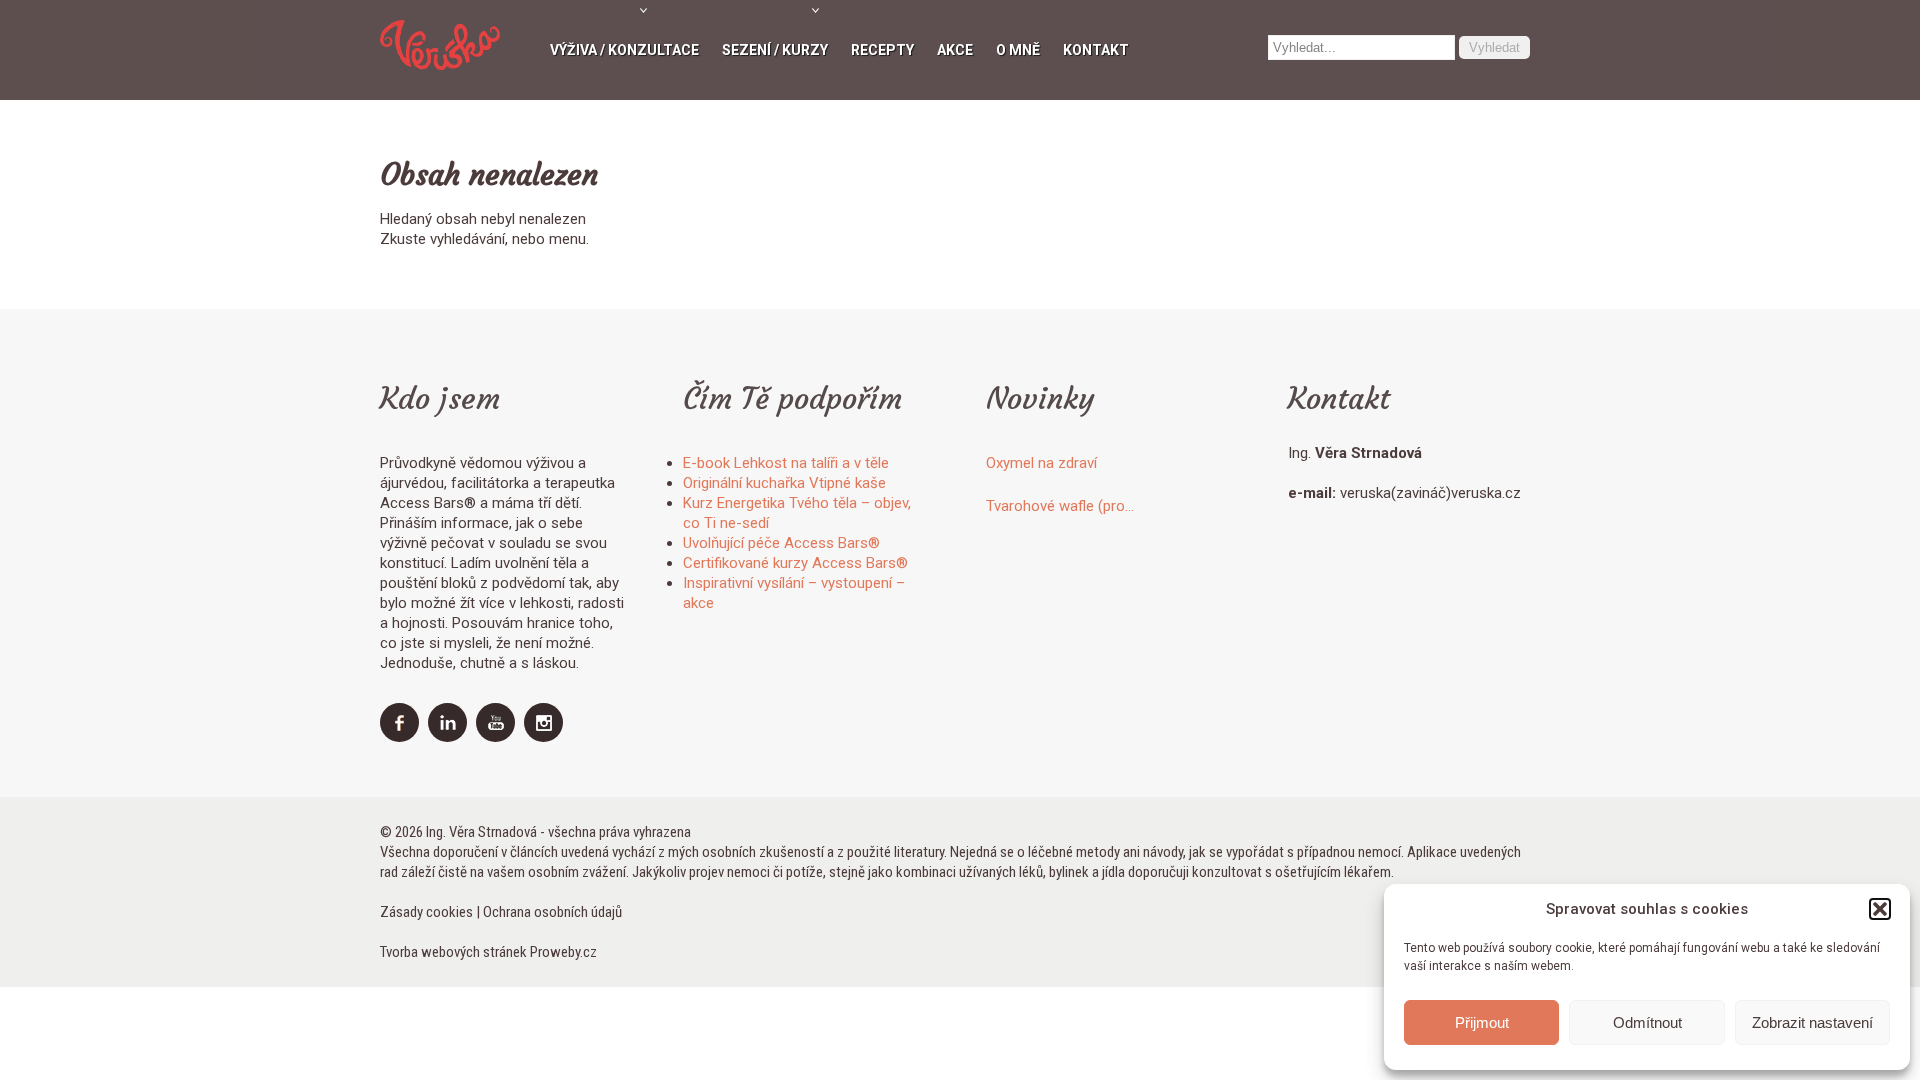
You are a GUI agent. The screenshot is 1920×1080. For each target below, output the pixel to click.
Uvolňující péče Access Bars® (781, 543)
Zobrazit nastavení (1812, 1022)
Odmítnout (1647, 1022)
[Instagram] (546, 737)
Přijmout (1482, 1022)
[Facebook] (402, 737)
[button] (1880, 909)
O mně (1018, 50)
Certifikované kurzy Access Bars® (795, 563)
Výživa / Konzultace (624, 50)
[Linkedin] (450, 737)
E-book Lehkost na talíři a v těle (786, 463)
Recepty (882, 50)
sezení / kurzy (775, 50)
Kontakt (1096, 50)
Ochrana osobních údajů (552, 912)
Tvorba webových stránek (453, 952)
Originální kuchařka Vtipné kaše (784, 483)
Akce (955, 50)
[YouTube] (498, 737)
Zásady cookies (426, 912)
